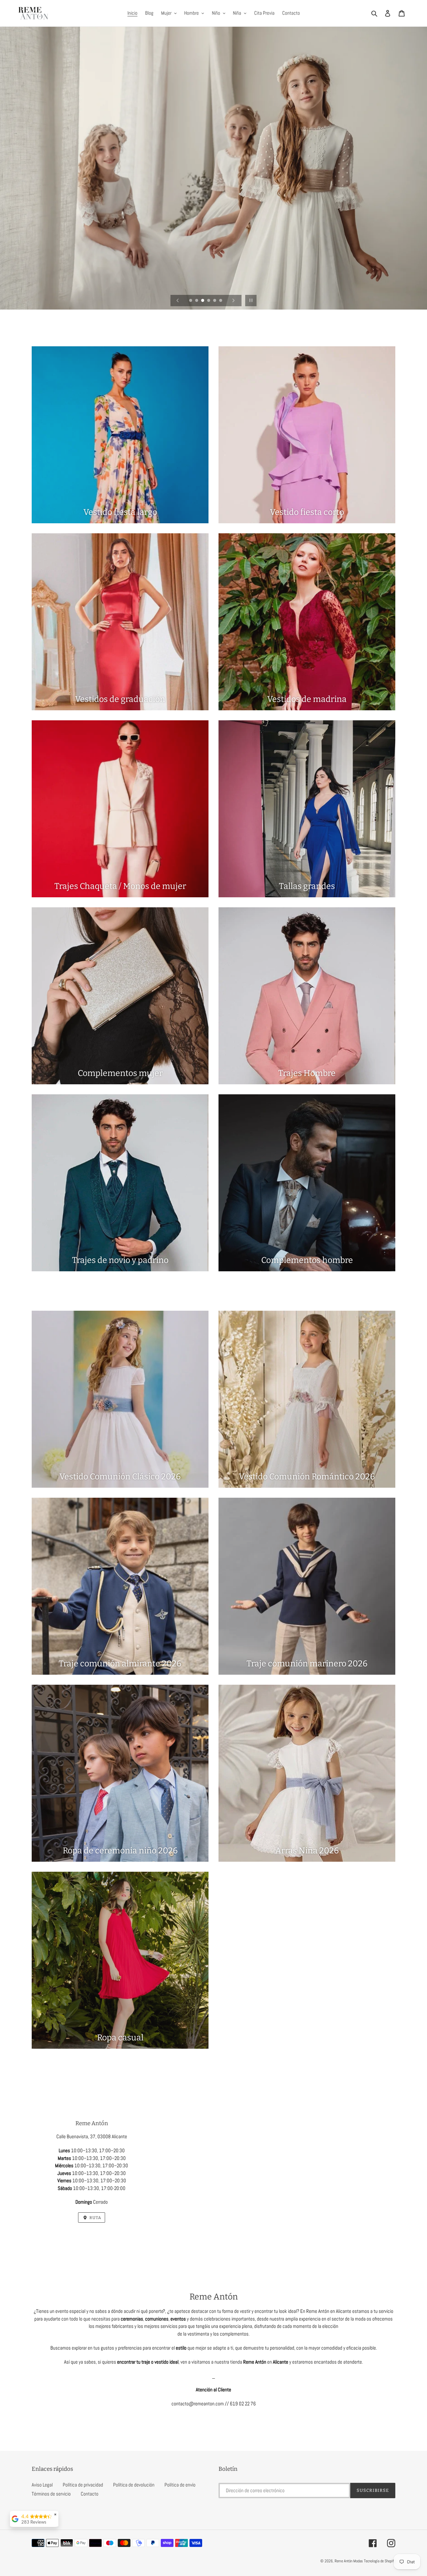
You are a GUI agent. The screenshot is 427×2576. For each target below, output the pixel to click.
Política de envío (180, 2485)
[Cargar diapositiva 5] (215, 301)
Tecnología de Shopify (380, 2561)
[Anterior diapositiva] (178, 301)
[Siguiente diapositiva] (234, 301)
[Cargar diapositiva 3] (203, 301)
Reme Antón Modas (349, 2561)
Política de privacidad (83, 2485)
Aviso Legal (42, 2485)
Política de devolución (134, 2485)
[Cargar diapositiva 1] (191, 301)
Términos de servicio (51, 2494)
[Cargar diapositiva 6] (221, 301)
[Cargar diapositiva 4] (209, 301)
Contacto (90, 2494)
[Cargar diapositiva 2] (197, 301)
